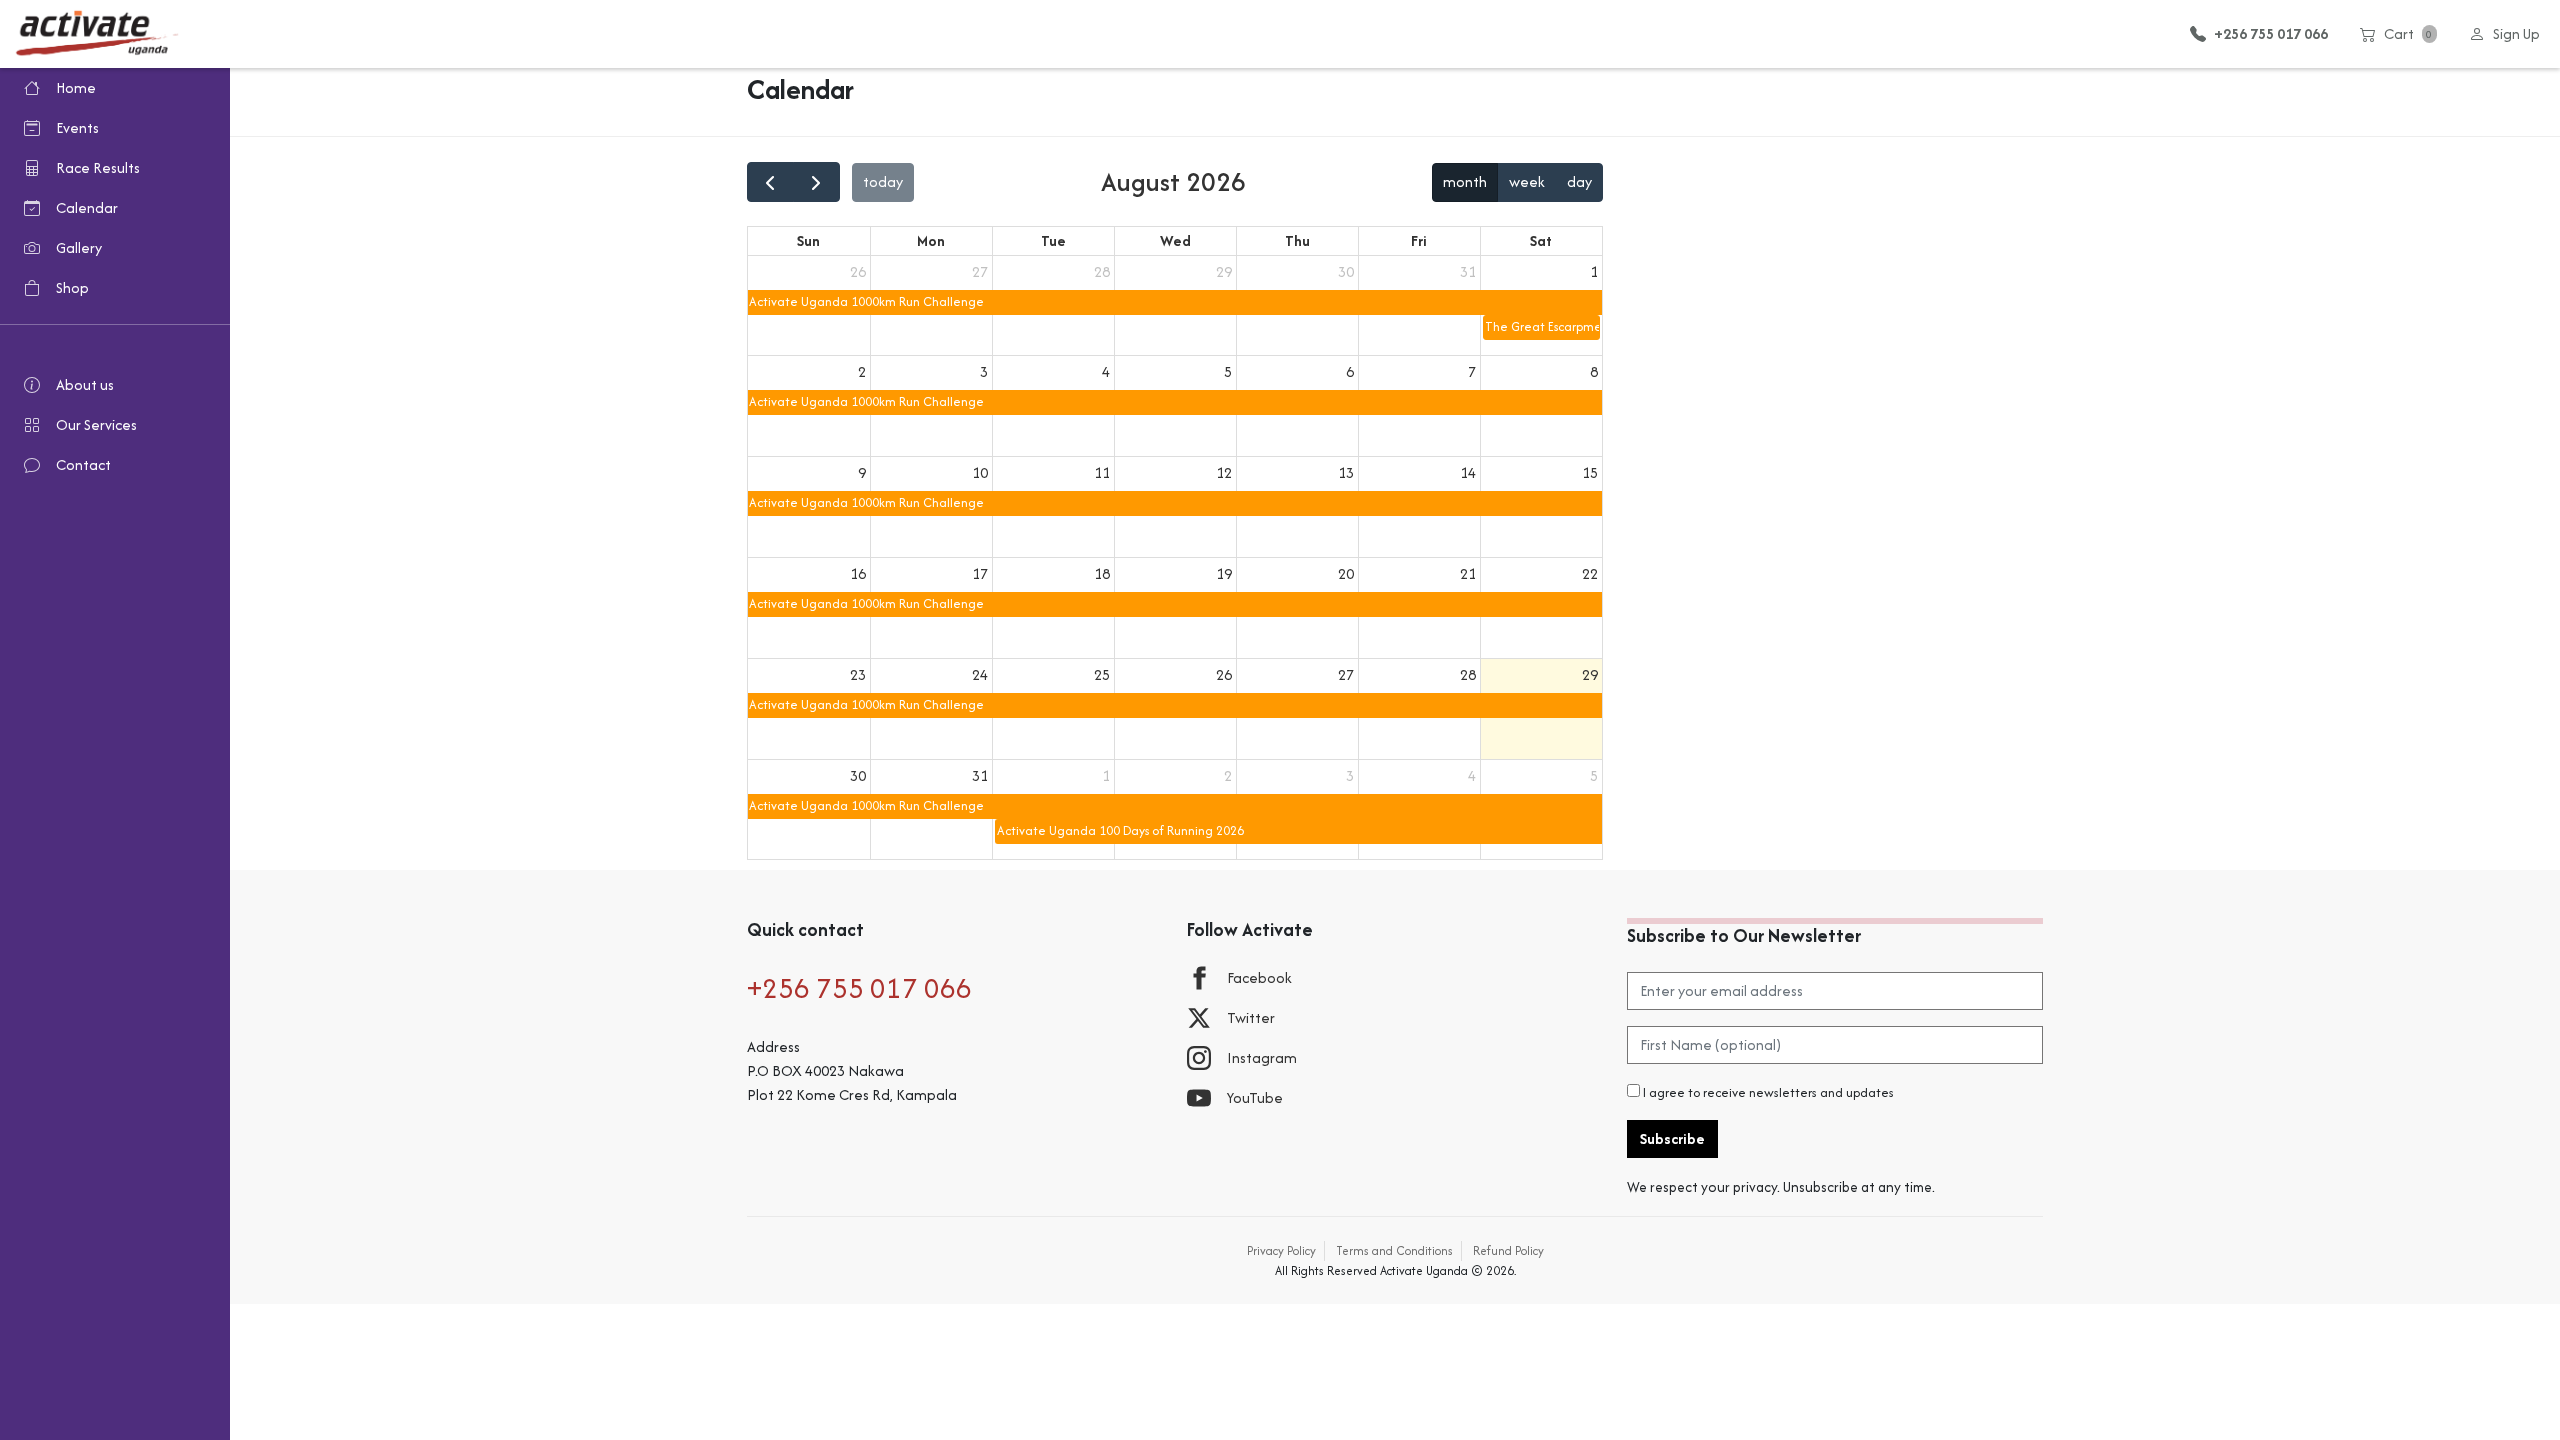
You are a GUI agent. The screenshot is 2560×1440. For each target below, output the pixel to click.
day (1579, 181)
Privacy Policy (1281, 1250)
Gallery (79, 247)
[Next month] (816, 182)
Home (76, 87)
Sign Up (2516, 33)
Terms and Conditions (1394, 1250)
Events (77, 127)
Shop (72, 287)
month (1465, 181)
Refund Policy (1508, 1250)
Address (773, 1046)
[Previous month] (770, 182)
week (1527, 181)
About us (85, 384)
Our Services (96, 424)
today (883, 181)
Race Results (98, 167)
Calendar (87, 207)
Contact (83, 464)
